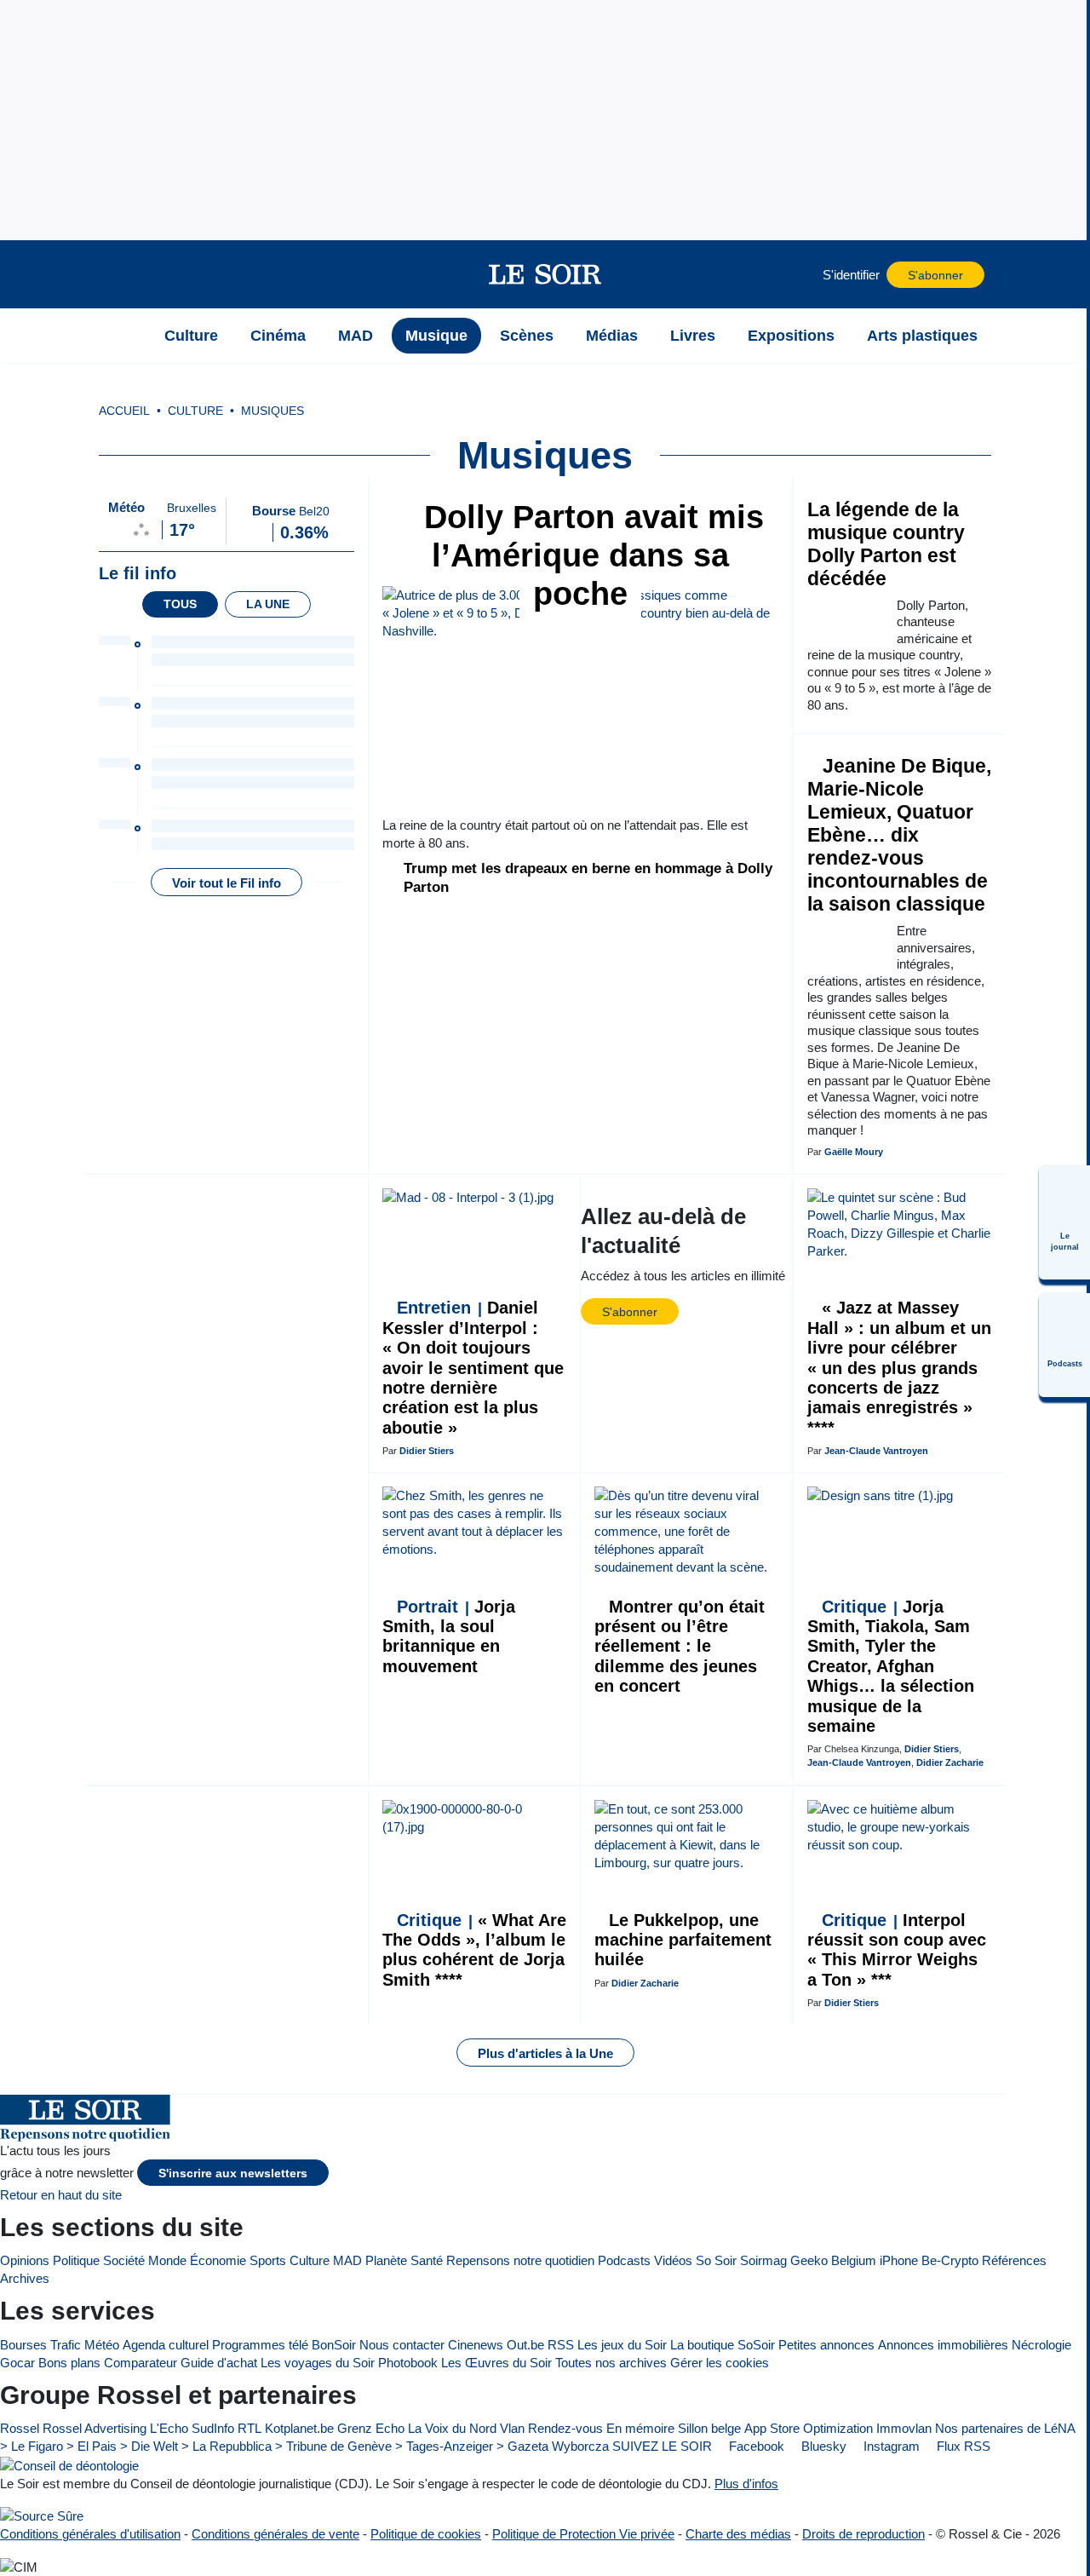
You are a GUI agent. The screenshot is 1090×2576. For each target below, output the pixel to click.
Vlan (512, 2428)
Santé (427, 2260)
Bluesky (822, 2446)
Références (1014, 2260)
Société (124, 2260)
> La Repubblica (227, 2446)
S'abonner (935, 276)
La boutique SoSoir (723, 2345)
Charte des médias (738, 2534)
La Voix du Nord (452, 2428)
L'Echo (169, 2428)
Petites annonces (826, 2345)
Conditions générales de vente (275, 2534)
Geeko (809, 2260)
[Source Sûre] (42, 2516)
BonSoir (334, 2345)
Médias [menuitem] (612, 336)
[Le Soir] (545, 274)
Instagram (890, 2446)
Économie (218, 2260)
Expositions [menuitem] (791, 336)
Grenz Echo (371, 2428)
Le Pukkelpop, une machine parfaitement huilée (683, 1940)
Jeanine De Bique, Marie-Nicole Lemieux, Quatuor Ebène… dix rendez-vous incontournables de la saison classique (899, 835)
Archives (25, 2278)
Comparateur (141, 2363)
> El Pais (92, 2446)
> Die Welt (149, 2446)
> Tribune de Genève (333, 2446)
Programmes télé (260, 2345)
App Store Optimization (809, 2428)
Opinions (25, 2260)
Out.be (525, 2345)
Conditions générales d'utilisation (90, 2534)
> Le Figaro (32, 2446)
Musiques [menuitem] (272, 411)
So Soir (716, 2260)
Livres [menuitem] (693, 336)
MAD (347, 2260)
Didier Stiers (427, 1451)
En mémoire (640, 2428)
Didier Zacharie (950, 1762)
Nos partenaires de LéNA (1005, 2428)
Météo (102, 2345)
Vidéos (673, 2260)
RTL (250, 2428)
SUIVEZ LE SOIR (662, 2446)
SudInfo (213, 2428)
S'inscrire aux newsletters (233, 2173)
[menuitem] (1064, 1222)
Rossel (20, 2428)
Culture (310, 2260)
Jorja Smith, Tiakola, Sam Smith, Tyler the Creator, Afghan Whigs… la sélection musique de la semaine (891, 1666)
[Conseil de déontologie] (69, 2465)
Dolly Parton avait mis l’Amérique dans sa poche (589, 555)
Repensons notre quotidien (520, 2260)
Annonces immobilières (943, 2345)
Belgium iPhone (875, 2260)
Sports (268, 2260)
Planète (386, 2260)
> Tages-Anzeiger (444, 2446)
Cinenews (476, 2345)
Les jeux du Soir (622, 2345)
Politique (76, 2260)
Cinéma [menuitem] (278, 336)
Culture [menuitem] (191, 336)
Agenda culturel (166, 2345)
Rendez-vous (565, 2428)
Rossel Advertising (95, 2428)
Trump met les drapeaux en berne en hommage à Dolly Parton (588, 877)
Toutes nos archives (611, 2363)
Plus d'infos (746, 2484)
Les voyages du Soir (318, 2363)
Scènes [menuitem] (527, 336)
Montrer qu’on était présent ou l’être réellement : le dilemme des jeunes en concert (680, 1647)
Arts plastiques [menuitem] (922, 336)
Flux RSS (962, 2446)
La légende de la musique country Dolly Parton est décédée (886, 544)
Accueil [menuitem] (124, 411)
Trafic (66, 2345)
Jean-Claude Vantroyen (876, 1451)
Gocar (17, 2363)
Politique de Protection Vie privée (583, 2534)
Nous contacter (402, 2345)
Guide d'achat (219, 2363)
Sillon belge (709, 2428)
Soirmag (763, 2260)
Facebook (755, 2446)
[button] (127, 274)
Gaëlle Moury (854, 1152)
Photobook (408, 2363)
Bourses (23, 2345)
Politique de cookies (426, 2534)
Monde (167, 2260)
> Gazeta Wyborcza (553, 2446)
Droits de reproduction (863, 2534)
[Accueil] (127, 336)
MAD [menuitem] (356, 336)
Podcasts (624, 2260)
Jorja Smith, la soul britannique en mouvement (449, 1636)
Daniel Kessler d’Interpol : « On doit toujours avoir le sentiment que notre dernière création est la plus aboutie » (473, 1367)
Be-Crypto (950, 2260)
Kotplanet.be (299, 2428)
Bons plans (69, 2363)
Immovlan (904, 2428)
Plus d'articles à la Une (545, 2053)
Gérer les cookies (720, 2363)
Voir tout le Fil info (227, 883)
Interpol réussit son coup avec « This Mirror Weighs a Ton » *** (897, 1950)
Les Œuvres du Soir (496, 2363)
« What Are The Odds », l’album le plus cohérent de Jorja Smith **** (474, 1950)
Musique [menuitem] (436, 336)
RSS (561, 2345)
